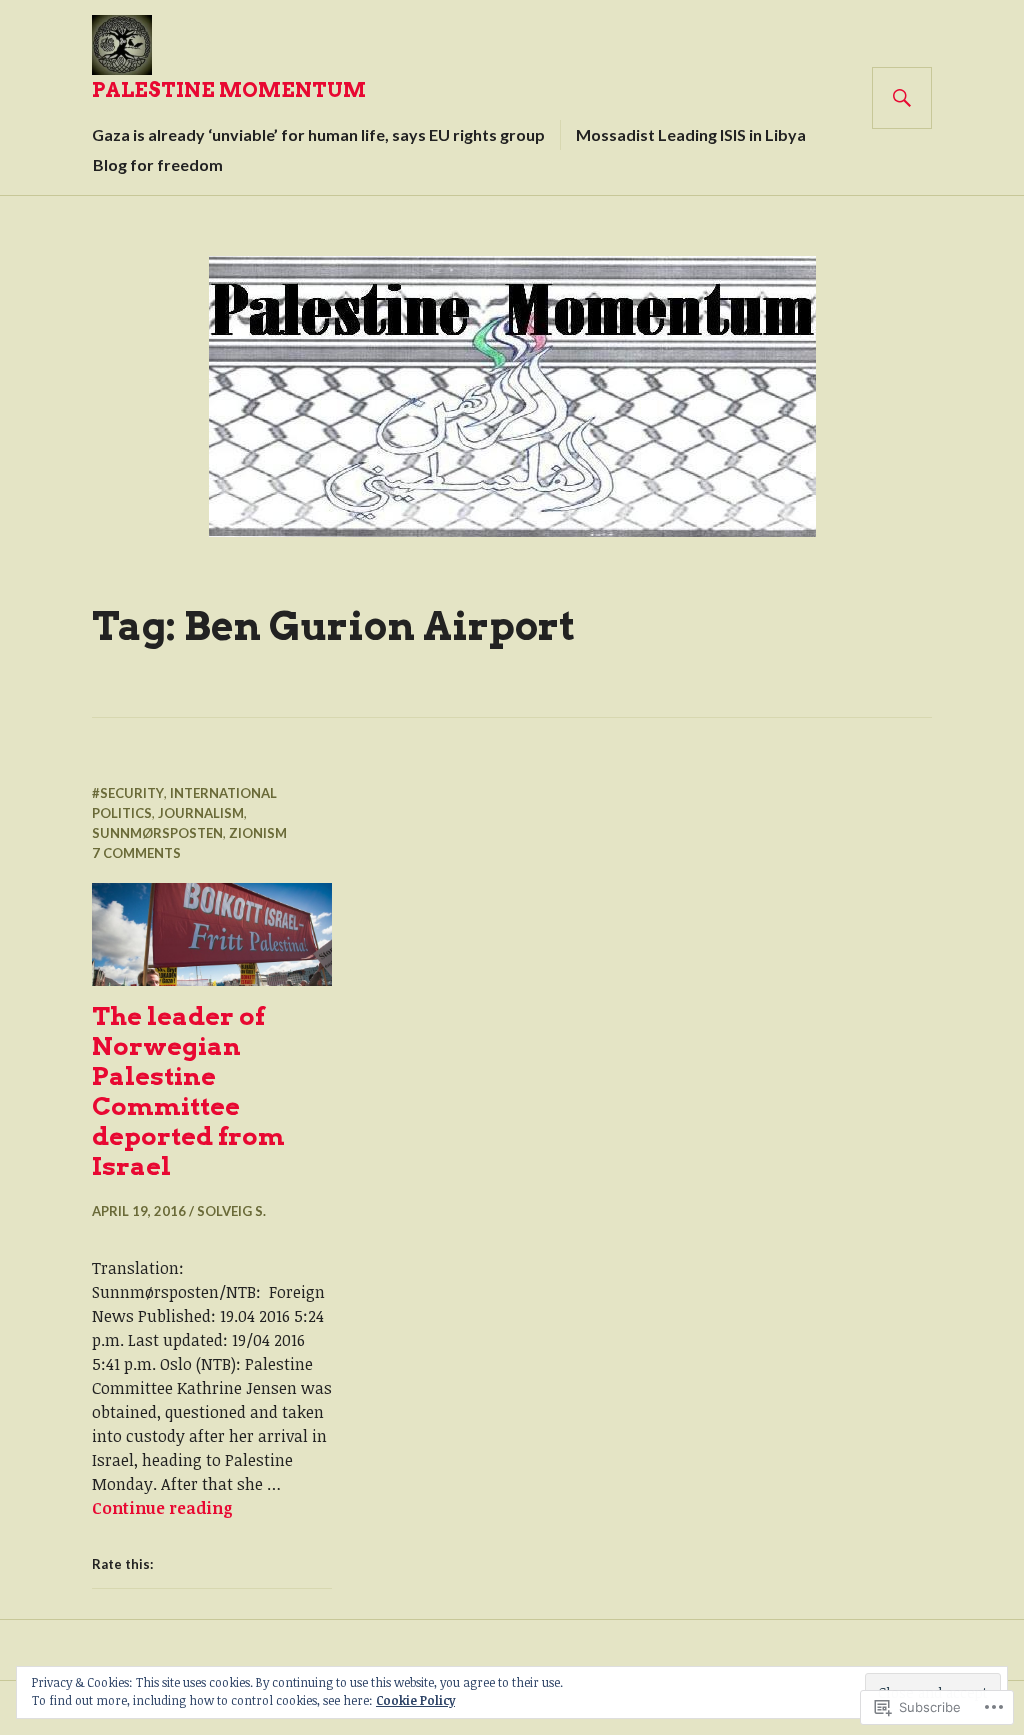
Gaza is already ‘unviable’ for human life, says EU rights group (318, 134)
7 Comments (136, 853)
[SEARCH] (902, 98)
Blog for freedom (158, 164)
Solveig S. (231, 1211)
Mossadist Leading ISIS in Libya (691, 134)
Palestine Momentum (229, 90)
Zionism (258, 833)
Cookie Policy (415, 1700)
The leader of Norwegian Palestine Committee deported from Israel (188, 1091)
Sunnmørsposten (157, 833)
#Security (128, 793)
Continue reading (162, 1508)
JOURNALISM (201, 813)
